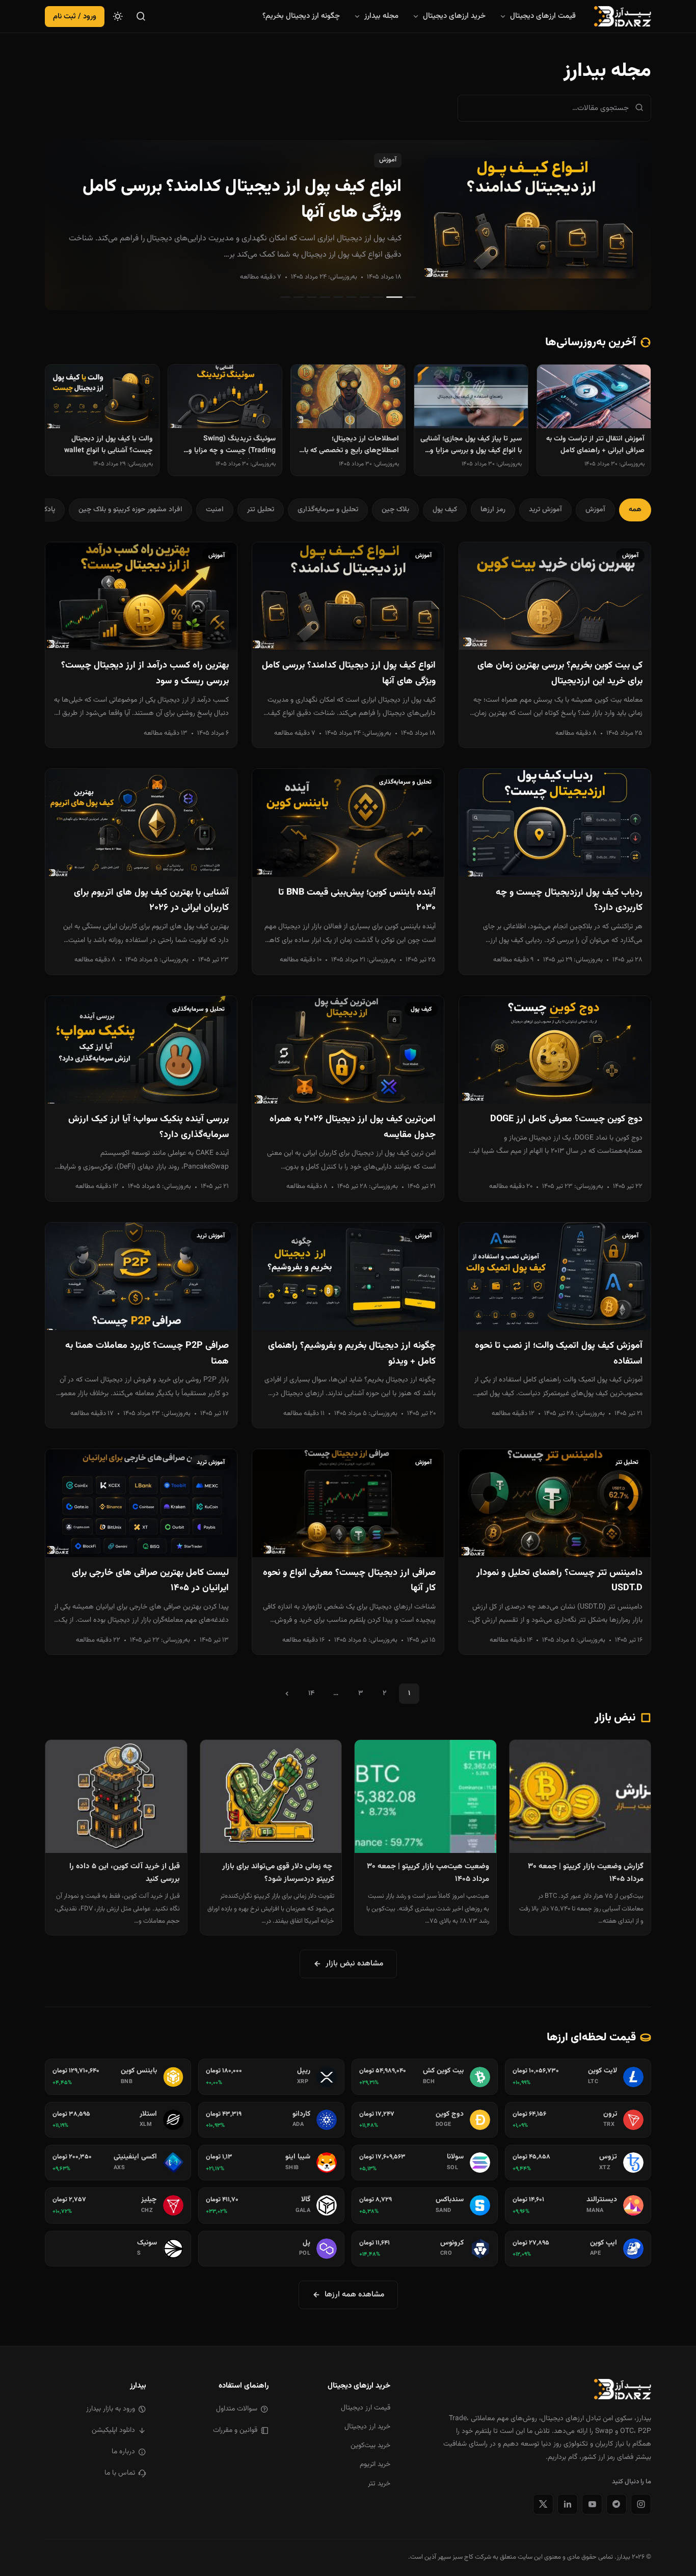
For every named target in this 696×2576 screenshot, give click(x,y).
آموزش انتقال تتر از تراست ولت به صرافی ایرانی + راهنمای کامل (595, 445)
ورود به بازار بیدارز (111, 2409)
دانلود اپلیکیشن (113, 2430)
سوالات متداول (237, 2409)
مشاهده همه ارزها (354, 2294)
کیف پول (445, 510)
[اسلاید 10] (285, 297)
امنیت (215, 510)
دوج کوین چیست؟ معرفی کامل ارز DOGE (566, 1119)
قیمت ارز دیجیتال (366, 2408)
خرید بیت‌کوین (370, 2446)
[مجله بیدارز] (623, 16)
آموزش (388, 160)
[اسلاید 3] (378, 297)
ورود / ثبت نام (75, 17)
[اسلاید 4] (365, 297)
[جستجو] (141, 16)
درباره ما (123, 2452)
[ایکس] (543, 2504)
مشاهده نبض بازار (354, 1963)
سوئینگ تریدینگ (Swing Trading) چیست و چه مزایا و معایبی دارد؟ (232, 446)
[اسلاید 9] (299, 297)
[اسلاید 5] (352, 297)
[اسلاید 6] (338, 297)
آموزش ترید (545, 510)
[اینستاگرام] (641, 2504)
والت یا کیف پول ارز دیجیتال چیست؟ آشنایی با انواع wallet (109, 445)
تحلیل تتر (261, 510)
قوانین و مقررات (235, 2430)
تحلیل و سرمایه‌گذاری (328, 510)
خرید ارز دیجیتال (367, 2427)
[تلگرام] (617, 2504)
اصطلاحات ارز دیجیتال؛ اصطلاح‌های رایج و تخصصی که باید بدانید (348, 446)
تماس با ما (120, 2473)
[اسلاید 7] (325, 297)
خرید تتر (379, 2484)
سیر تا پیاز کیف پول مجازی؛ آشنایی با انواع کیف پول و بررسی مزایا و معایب (471, 446)
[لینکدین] (568, 2504)
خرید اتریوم (375, 2464)
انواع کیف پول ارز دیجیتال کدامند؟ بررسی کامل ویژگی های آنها (242, 200)
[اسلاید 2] (394, 297)
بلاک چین (395, 510)
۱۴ (311, 1694)
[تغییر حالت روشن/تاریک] (118, 16)
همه (635, 510)
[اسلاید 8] (312, 297)
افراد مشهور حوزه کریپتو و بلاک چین (130, 510)
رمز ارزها (493, 510)
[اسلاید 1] (411, 297)
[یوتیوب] (592, 2504)
